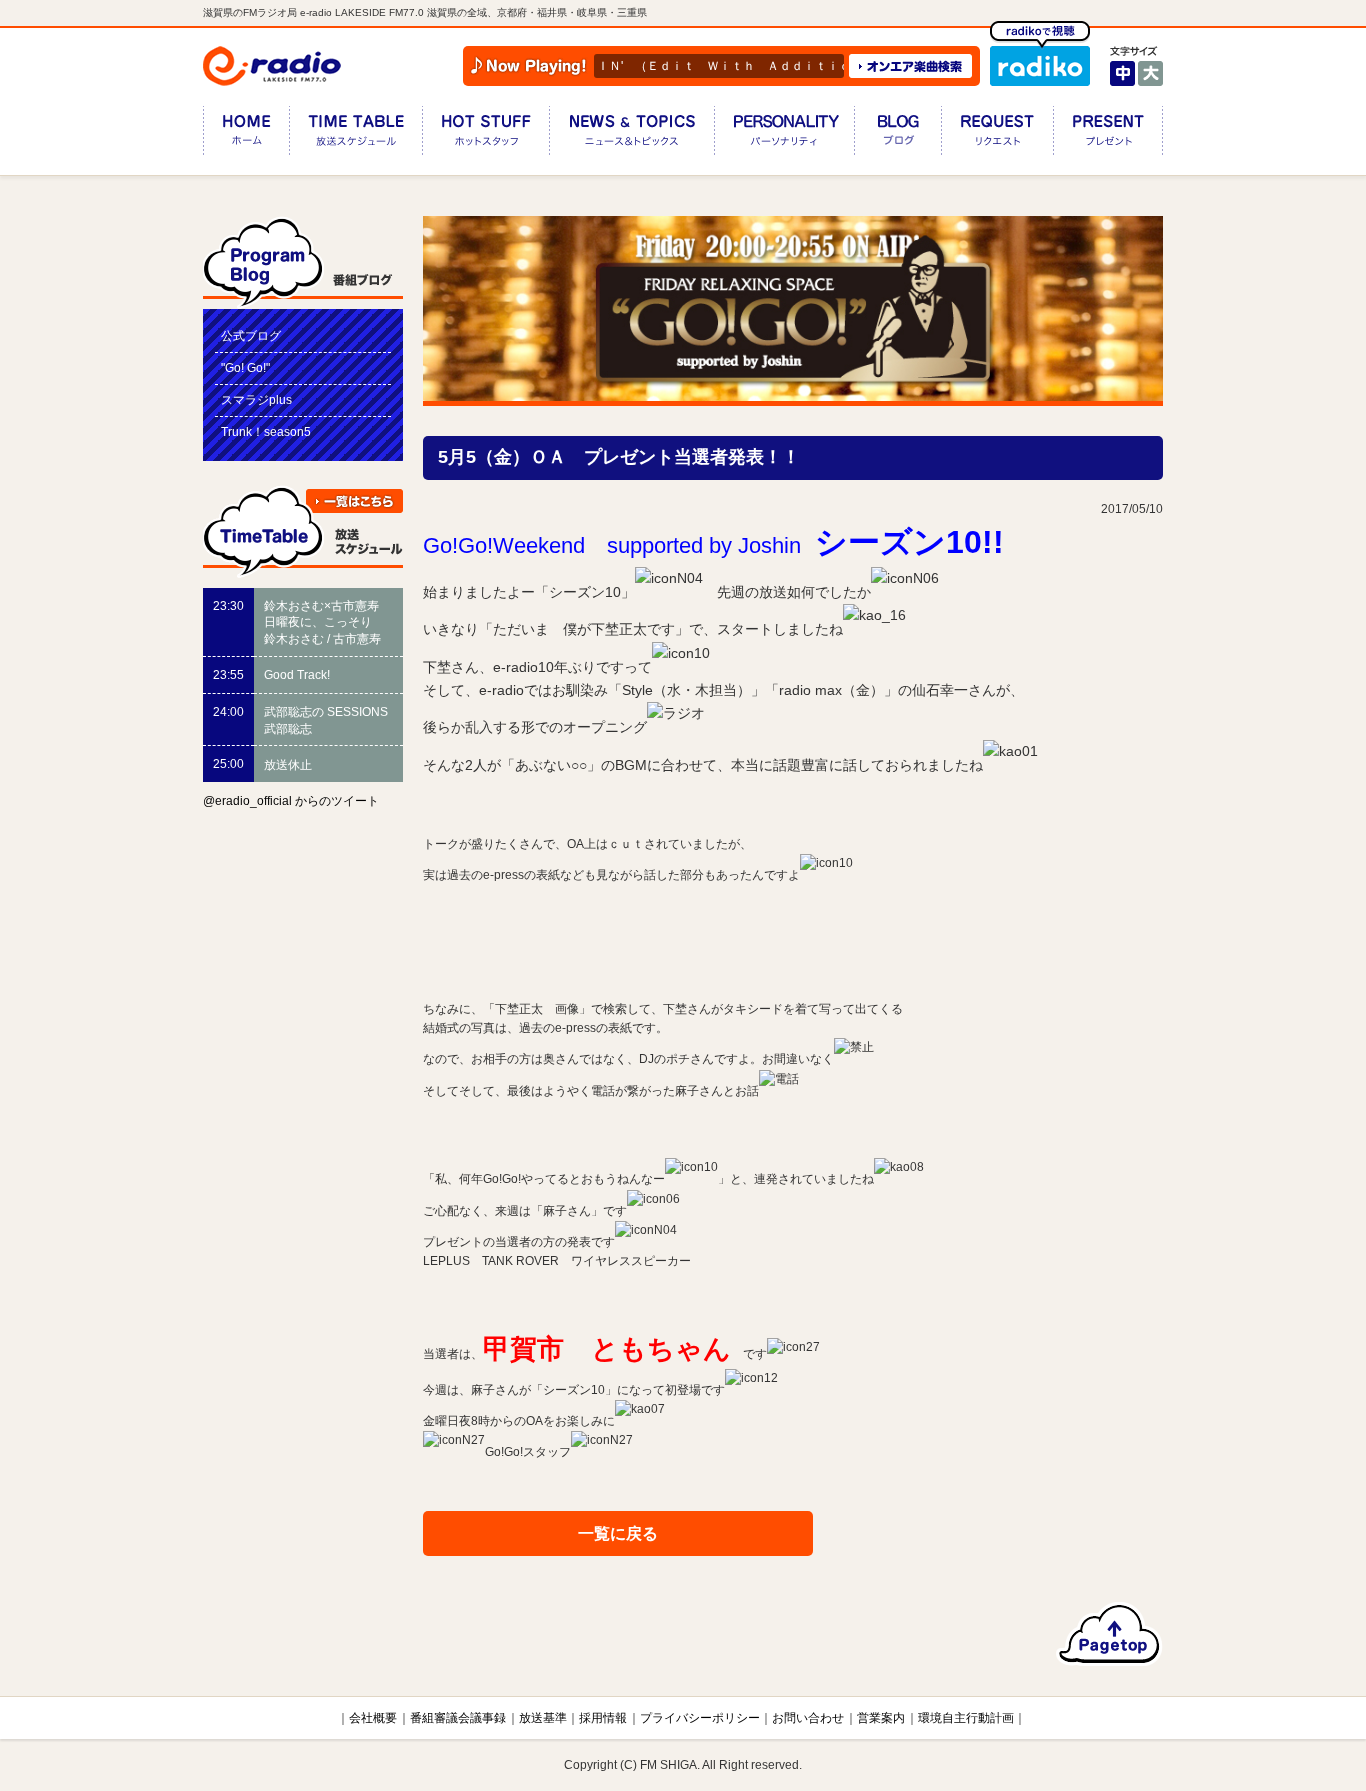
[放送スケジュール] (355, 134)
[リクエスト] (997, 134)
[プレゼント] (1108, 134)
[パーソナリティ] (784, 134)
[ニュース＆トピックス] (631, 134)
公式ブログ (251, 336)
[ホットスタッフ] (485, 134)
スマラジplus (256, 400)
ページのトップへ (1109, 1634)
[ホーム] (246, 134)
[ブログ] (897, 134)
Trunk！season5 (266, 432)
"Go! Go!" (245, 368)
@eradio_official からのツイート (291, 801)
